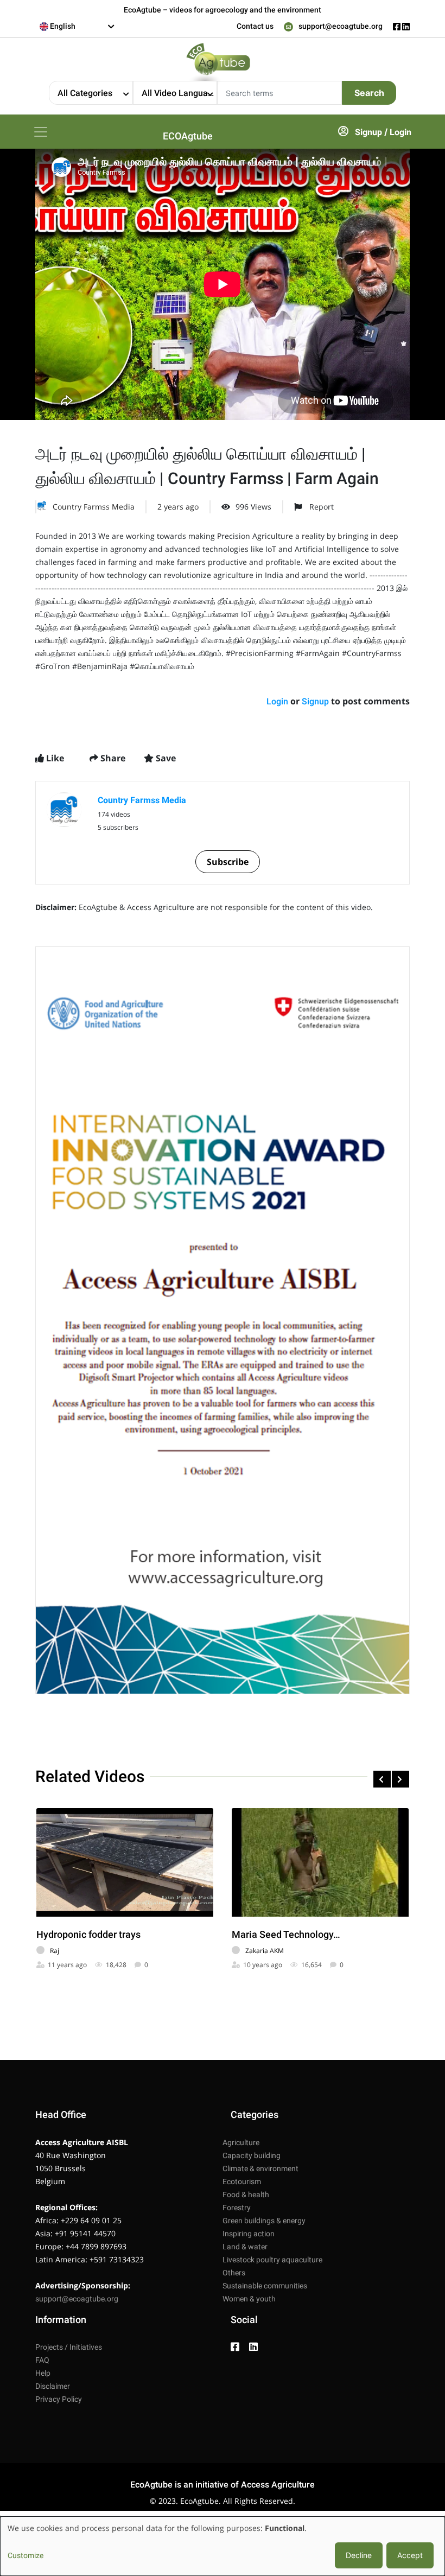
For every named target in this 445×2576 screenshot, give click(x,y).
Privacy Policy (59, 2399)
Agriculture (241, 2142)
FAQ (42, 2360)
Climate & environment (260, 2168)
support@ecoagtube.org (341, 26)
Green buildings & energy (264, 2221)
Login (400, 132)
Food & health (246, 2195)
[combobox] (77, 27)
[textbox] (77, 26)
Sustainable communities (265, 2286)
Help (43, 2373)
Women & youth (249, 2299)
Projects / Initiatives (69, 2347)
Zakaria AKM (265, 1951)
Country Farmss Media (94, 507)
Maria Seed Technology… (286, 1934)
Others (234, 2273)
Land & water (245, 2247)
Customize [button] (26, 2555)
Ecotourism (242, 2181)
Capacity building (252, 2155)
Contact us (255, 26)
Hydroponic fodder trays (88, 1934)
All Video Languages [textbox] (179, 93)
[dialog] (223, 2546)
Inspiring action (249, 2234)
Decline (359, 2555)
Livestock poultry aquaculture (272, 2260)
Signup (368, 132)
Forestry (237, 2208)
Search (369, 93)
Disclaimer (53, 2386)
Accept (410, 2555)
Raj (55, 1951)
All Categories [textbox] (85, 93)
